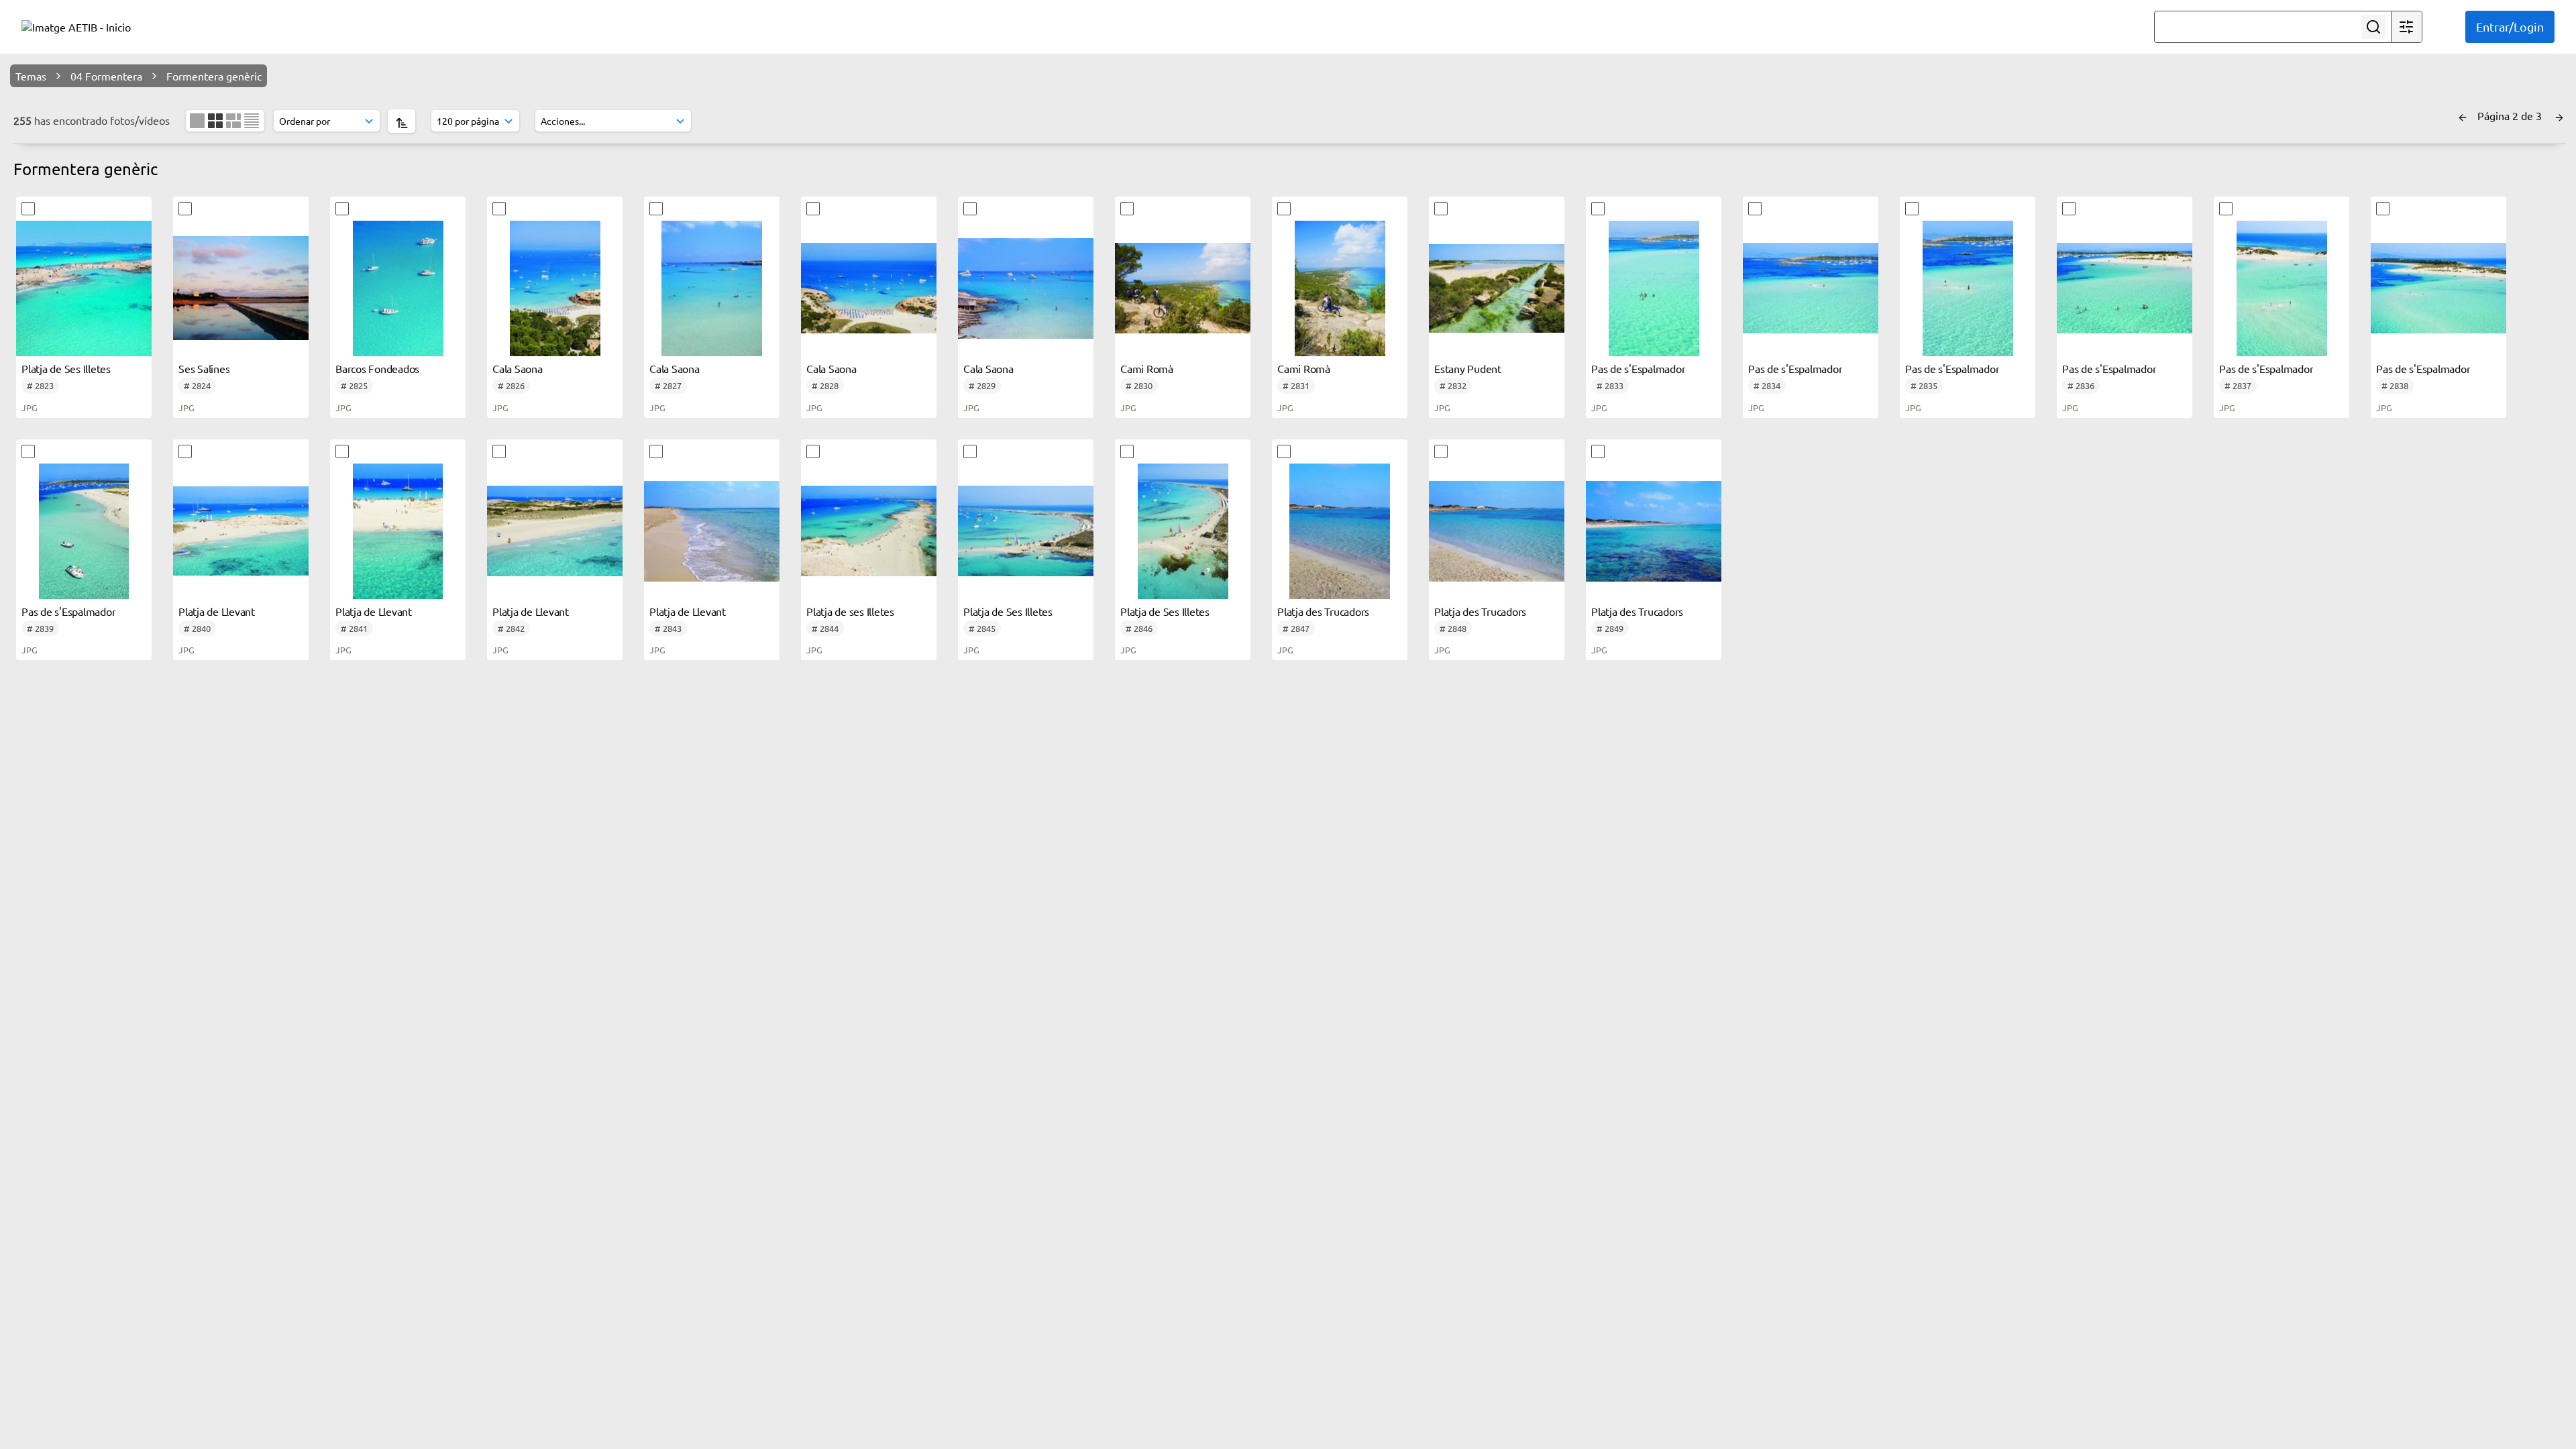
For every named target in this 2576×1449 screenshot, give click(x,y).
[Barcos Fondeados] (398, 288)
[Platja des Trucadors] (1340, 531)
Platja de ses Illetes (850, 611)
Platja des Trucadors (1323, 611)
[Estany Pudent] (1497, 288)
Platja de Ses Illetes (66, 368)
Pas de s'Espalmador (1638, 368)
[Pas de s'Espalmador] (1654, 288)
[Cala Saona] (555, 288)
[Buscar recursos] (2373, 27)
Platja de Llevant (217, 611)
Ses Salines (204, 368)
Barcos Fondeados (377, 368)
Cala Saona (518, 368)
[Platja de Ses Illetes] (84, 288)
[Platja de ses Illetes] (869, 531)
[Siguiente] (2559, 115)
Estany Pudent (1468, 368)
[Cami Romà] (1183, 288)
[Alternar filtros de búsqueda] (2406, 27)
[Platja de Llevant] (241, 531)
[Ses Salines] (241, 288)
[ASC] (401, 121)
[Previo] (2463, 115)
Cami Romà (1147, 368)
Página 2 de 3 (2511, 115)
